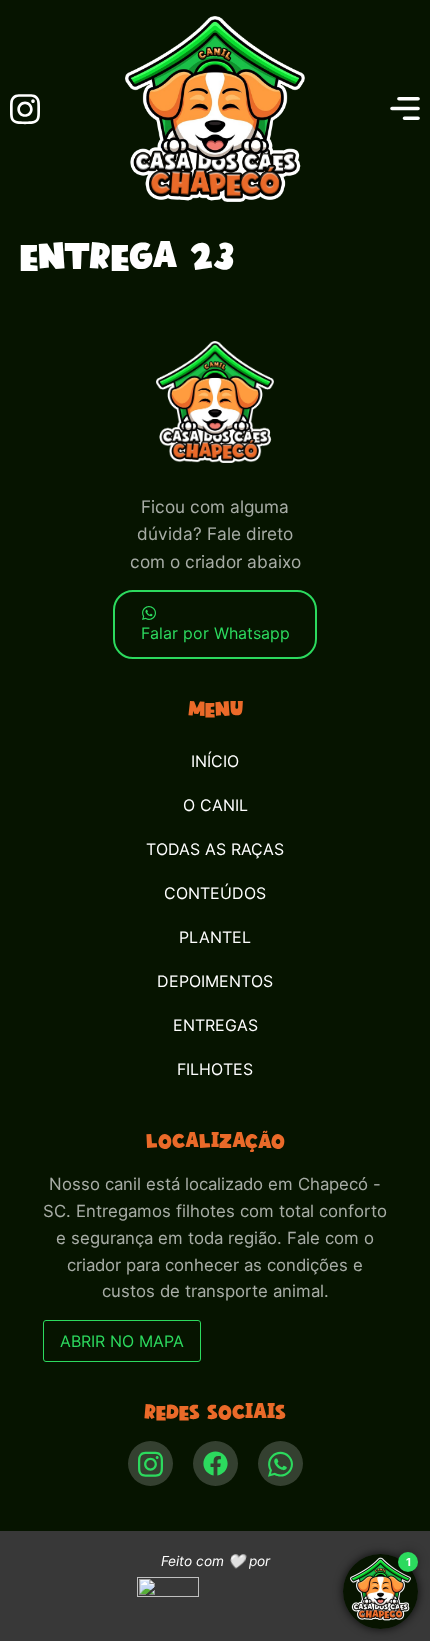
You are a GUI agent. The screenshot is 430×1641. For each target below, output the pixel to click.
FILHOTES (215, 1069)
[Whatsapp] (280, 1463)
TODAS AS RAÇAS (215, 849)
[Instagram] (150, 1463)
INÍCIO (215, 761)
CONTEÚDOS (215, 893)
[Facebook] (215, 1463)
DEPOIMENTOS (215, 981)
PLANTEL (215, 937)
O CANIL (215, 805)
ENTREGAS (215, 1025)
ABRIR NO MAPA (122, 1341)
